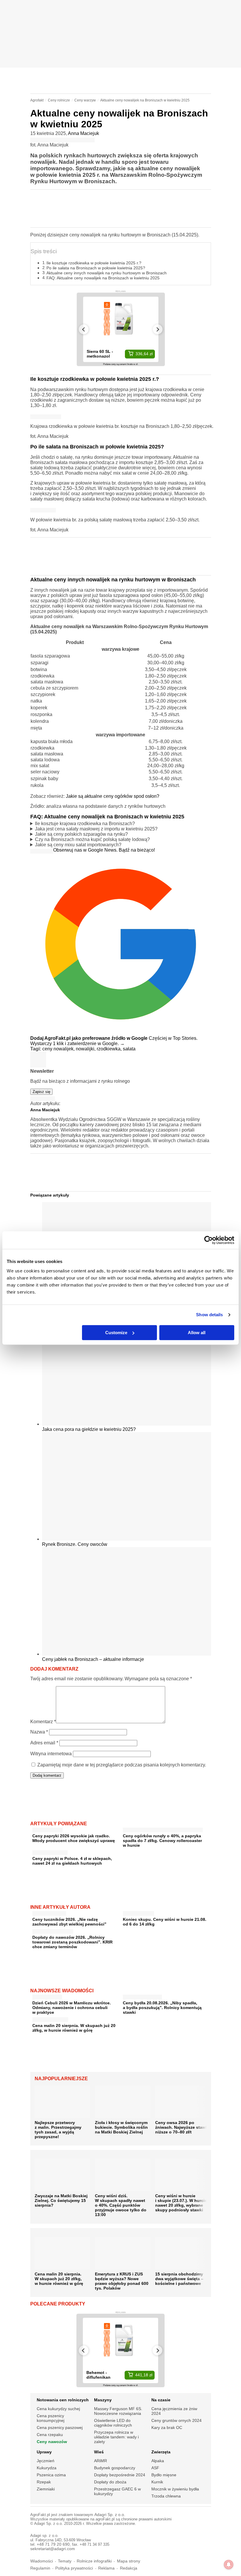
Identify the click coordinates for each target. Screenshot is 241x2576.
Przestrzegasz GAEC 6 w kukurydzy (117, 2491)
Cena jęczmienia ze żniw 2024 (174, 2411)
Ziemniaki (46, 2489)
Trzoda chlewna (166, 2496)
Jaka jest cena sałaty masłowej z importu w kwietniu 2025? (96, 829)
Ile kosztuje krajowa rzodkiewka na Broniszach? (85, 824)
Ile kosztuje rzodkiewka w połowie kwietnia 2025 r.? (94, 263)
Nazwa (39, 1732)
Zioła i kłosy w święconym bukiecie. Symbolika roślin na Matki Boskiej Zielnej (121, 2127)
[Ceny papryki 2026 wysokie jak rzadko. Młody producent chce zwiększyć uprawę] (47, 1829)
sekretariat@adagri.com (53, 2549)
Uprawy (44, 2452)
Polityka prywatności (74, 2568)
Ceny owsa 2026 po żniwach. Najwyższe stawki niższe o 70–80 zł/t (182, 2127)
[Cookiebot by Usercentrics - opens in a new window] (209, 1240)
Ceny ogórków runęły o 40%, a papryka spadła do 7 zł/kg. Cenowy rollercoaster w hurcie (162, 1841)
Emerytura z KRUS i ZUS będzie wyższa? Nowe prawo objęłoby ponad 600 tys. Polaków (122, 2281)
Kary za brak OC (167, 2427)
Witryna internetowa (51, 1754)
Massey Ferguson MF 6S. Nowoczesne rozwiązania (118, 2411)
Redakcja (129, 2568)
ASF (155, 2468)
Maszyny (103, 2400)
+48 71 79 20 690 (53, 2544)
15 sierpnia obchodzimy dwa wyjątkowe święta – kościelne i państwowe (179, 2279)
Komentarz (43, 1722)
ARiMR (101, 2461)
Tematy (65, 2561)
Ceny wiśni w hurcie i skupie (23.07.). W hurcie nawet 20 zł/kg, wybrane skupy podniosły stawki (181, 2203)
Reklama (106, 2568)
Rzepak (44, 2482)
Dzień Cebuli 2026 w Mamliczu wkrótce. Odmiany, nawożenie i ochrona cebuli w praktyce (72, 2008)
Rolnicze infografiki (94, 2561)
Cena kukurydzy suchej (58, 2409)
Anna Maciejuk (83, 133)
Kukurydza (47, 2468)
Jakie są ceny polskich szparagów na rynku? (81, 834)
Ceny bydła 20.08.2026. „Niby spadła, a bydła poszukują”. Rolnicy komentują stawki (162, 2008)
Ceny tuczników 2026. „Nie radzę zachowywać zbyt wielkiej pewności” (69, 1922)
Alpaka (158, 2461)
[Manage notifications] (229, 2565)
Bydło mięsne (164, 2475)
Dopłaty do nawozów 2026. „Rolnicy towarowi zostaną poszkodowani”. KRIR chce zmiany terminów (72, 1942)
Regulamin (40, 2568)
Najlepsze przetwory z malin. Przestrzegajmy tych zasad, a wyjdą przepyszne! (58, 2130)
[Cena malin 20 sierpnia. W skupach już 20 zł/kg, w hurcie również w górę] (50, 2018)
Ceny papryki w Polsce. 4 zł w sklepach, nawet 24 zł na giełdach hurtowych (72, 1861)
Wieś (99, 2452)
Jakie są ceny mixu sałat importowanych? (78, 845)
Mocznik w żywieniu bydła (175, 2489)
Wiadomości (42, 2561)
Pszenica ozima (51, 2475)
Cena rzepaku (50, 2435)
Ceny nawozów (52, 2442)
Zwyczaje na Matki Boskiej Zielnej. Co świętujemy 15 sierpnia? (61, 2200)
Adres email (44, 1743)
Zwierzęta (161, 2452)
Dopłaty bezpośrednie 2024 (120, 2475)
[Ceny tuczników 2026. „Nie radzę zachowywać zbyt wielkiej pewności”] (49, 1912)
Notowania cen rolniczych (63, 2400)
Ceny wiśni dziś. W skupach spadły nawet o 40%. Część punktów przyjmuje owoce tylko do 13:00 (121, 2205)
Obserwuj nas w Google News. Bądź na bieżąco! (104, 850)
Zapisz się (41, 1092)
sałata (129, 1049)
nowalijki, (86, 1049)
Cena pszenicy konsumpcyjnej (51, 2418)
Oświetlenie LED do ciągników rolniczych (113, 2423)
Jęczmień (46, 2461)
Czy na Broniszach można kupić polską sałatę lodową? (92, 839)
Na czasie (161, 2400)
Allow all (197, 1333)
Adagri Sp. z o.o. (110, 2515)
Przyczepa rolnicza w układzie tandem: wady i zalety (116, 2437)
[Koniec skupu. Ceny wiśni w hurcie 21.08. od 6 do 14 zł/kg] (138, 1912)
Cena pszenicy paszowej (60, 2427)
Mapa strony (129, 2561)
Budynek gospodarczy (115, 2468)
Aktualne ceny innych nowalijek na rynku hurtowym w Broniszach (107, 273)
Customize (116, 1333)
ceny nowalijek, (59, 1049)
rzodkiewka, (110, 1049)
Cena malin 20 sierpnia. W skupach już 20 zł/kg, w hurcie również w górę (74, 2028)
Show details (209, 1315)
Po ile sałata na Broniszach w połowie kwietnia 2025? (96, 268)
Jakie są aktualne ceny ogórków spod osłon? (113, 796)
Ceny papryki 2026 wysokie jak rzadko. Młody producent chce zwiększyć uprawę (74, 1838)
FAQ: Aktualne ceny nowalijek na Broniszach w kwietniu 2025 (103, 278)
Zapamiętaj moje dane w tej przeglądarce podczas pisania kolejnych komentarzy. (122, 1765)
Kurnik (157, 2482)
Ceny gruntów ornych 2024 (176, 2420)
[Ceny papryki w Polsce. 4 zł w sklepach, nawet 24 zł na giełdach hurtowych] (50, 1851)
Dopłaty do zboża (110, 2482)
